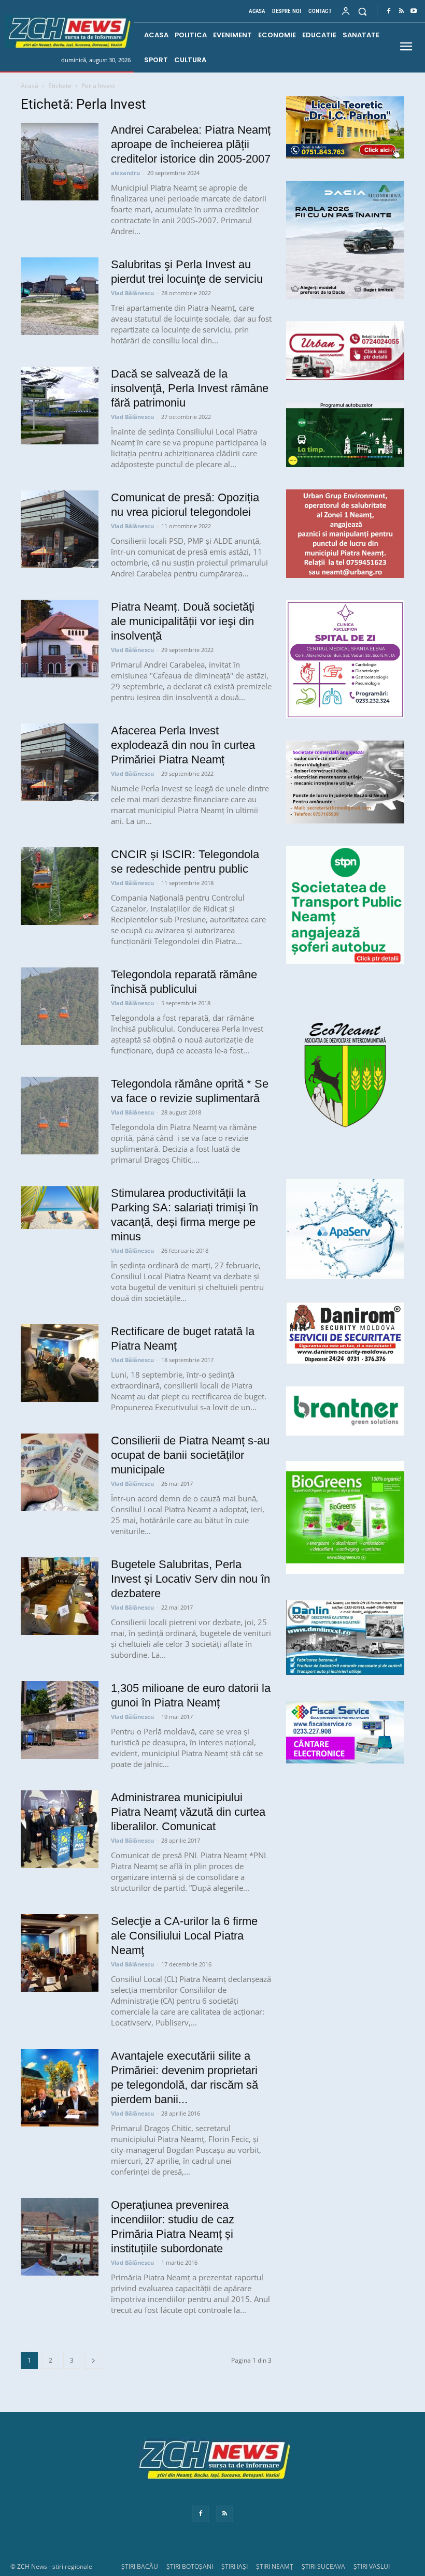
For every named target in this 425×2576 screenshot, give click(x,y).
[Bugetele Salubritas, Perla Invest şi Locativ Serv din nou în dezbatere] (60, 1596)
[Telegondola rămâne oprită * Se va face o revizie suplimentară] (60, 1116)
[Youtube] (414, 11)
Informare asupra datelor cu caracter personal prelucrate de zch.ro (212, 2498)
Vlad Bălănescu (132, 293)
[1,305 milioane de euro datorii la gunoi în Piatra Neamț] (60, 1720)
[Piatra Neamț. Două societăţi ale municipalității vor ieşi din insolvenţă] (60, 639)
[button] (363, 11)
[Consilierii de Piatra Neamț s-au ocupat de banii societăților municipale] (60, 1472)
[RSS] (401, 11)
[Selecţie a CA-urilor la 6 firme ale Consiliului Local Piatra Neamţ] (60, 1953)
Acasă (30, 86)
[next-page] (93, 2360)
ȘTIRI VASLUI (372, 2566)
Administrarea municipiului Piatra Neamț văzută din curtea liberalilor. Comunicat (188, 1812)
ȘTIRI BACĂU (140, 2566)
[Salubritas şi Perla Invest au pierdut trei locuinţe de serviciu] (60, 296)
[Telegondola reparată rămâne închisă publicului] (60, 1006)
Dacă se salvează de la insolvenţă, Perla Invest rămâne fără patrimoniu (190, 388)
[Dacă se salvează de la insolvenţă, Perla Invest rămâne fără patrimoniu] (60, 406)
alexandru (125, 173)
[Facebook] (389, 11)
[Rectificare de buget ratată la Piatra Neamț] (60, 1363)
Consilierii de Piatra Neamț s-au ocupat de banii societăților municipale (190, 1455)
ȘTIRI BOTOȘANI (190, 2566)
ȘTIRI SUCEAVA (323, 2566)
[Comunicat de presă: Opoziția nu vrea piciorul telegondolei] (60, 529)
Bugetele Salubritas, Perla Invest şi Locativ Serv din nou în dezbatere (190, 1579)
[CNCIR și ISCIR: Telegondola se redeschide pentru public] (60, 886)
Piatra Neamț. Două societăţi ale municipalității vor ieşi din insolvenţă (183, 621)
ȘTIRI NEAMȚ (275, 2566)
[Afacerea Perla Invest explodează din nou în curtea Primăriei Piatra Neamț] (60, 762)
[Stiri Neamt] (68, 32)
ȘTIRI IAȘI (235, 2566)
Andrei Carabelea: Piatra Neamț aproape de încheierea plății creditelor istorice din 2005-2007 (191, 144)
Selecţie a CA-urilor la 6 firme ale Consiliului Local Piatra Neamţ (184, 1936)
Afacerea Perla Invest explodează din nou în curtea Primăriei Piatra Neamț (183, 745)
